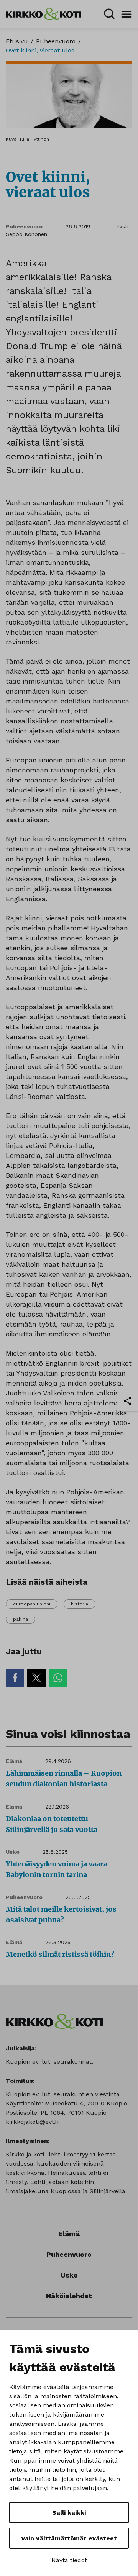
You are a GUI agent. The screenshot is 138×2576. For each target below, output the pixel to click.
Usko (13, 1852)
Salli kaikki (69, 2513)
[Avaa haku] (109, 14)
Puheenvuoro (56, 41)
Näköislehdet (69, 2296)
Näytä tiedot (69, 2560)
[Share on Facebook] (15, 1678)
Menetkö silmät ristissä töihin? (60, 1954)
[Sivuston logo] (44, 13)
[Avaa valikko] (127, 14)
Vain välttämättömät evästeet (69, 2538)
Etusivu (17, 41)
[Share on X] (36, 1678)
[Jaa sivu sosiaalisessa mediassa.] (128, 1401)
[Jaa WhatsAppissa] (58, 1678)
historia (80, 1604)
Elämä (14, 1761)
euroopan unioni (32, 1604)
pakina (21, 1619)
